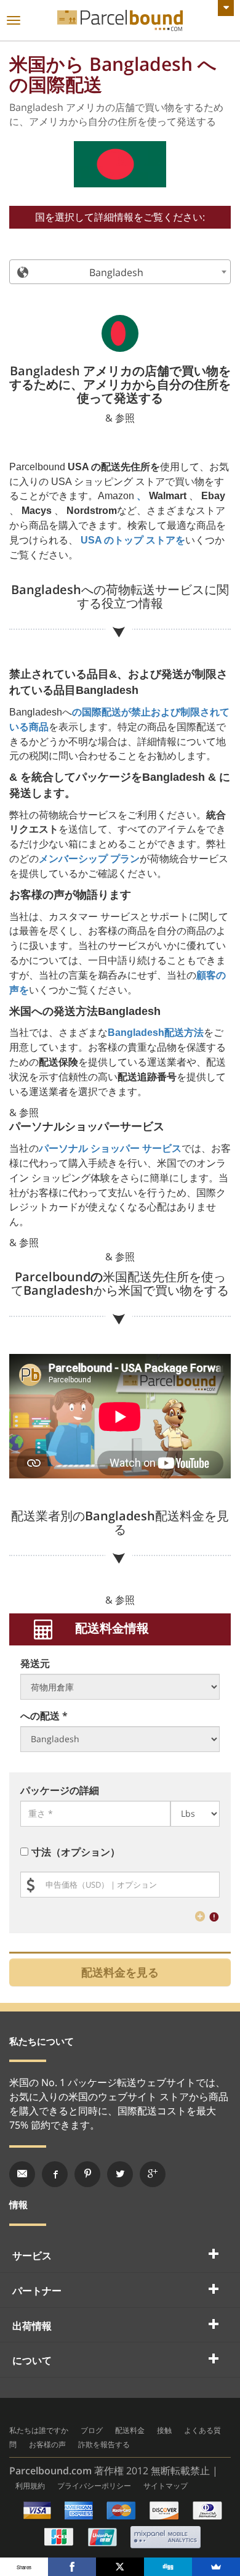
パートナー (37, 2291)
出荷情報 (32, 2326)
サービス (32, 2256)
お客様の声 (47, 2444)
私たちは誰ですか (39, 2430)
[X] (120, 2567)
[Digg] (168, 2567)
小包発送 (120, 21)
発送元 (35, 1663)
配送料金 (130, 2430)
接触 (164, 2430)
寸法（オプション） (76, 1852)
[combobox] (120, 272)
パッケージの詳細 (60, 1790)
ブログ (92, 2430)
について (32, 2360)
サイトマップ (166, 2486)
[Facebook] (72, 2567)
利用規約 (30, 2486)
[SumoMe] (216, 2567)
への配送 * (44, 1716)
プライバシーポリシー (94, 2486)
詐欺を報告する (104, 2444)
